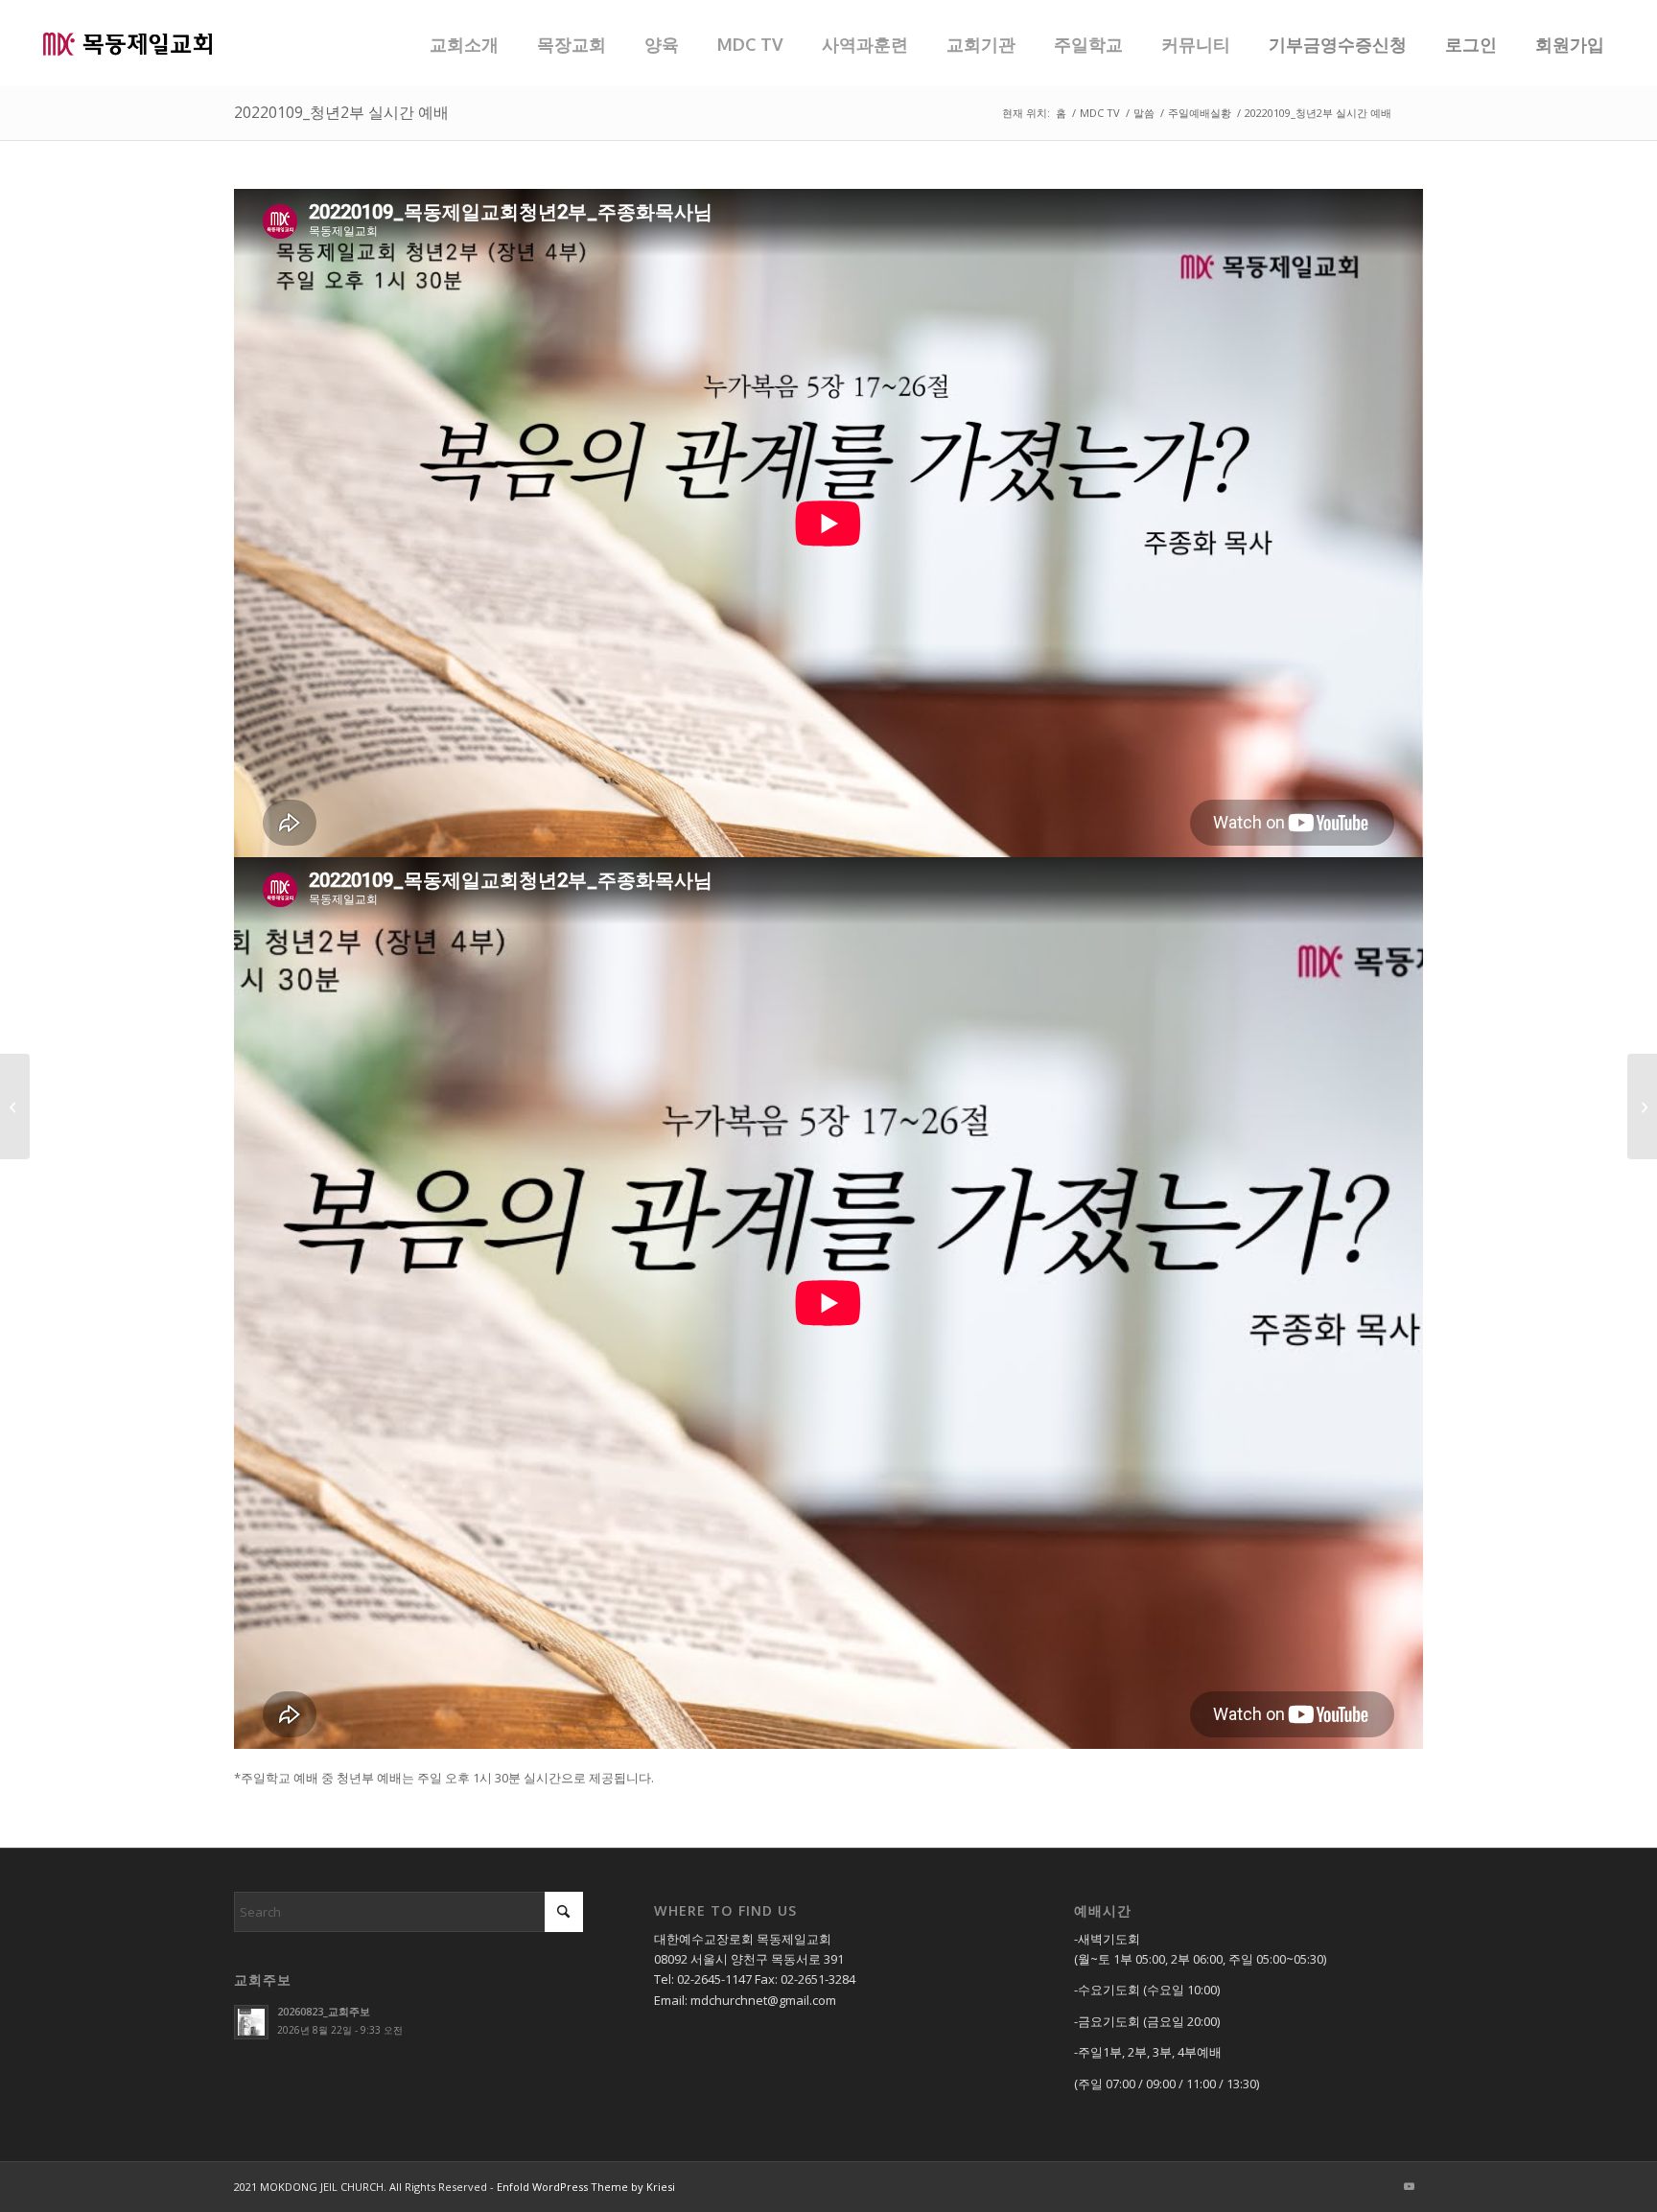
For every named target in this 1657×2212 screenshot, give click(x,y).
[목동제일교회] (128, 43)
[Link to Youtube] (1409, 2186)
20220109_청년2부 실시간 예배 (341, 112)
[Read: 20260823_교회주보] (251, 2022)
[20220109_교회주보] (1642, 1106)
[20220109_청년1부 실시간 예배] (15, 1106)
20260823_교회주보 (324, 2011)
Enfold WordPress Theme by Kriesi (586, 2187)
